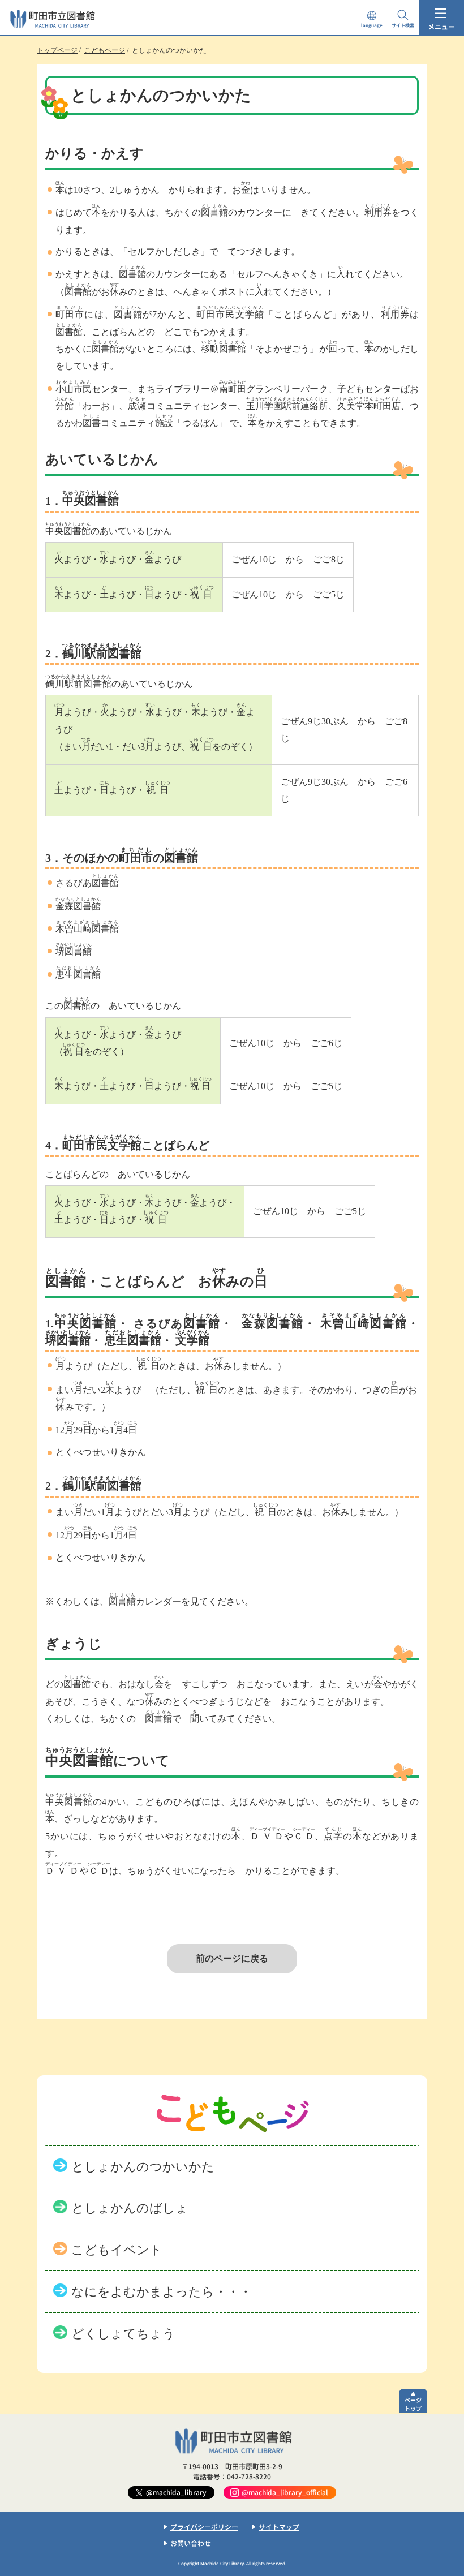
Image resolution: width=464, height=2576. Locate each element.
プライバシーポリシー (204, 2526)
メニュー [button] (441, 26)
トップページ (57, 50)
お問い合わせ (191, 2543)
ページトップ (413, 2404)
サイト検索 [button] (403, 25)
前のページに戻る (232, 1958)
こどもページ (105, 50)
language (372, 25)
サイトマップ (279, 2526)
